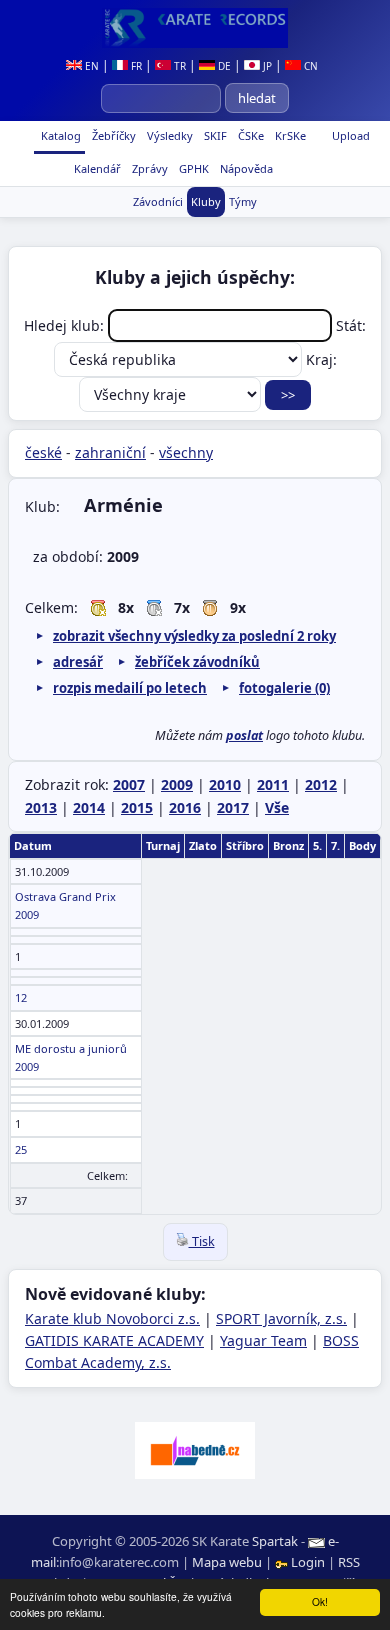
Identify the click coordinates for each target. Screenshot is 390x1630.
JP (266, 66)
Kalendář (96, 168)
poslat (244, 735)
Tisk (202, 1241)
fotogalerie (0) (284, 688)
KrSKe (289, 135)
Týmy (243, 201)
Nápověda (245, 168)
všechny (186, 452)
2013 (41, 807)
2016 (185, 807)
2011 (273, 784)
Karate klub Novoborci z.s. (112, 1318)
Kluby (206, 201)
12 (21, 997)
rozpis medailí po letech (130, 688)
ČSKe (249, 135)
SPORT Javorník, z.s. (281, 1318)
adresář (78, 662)
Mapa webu (227, 1562)
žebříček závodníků (197, 662)
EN (90, 66)
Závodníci (158, 201)
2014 (89, 807)
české (43, 452)
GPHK (192, 168)
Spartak (275, 1541)
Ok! (320, 1601)
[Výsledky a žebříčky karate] (195, 28)
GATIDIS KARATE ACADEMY (114, 1340)
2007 (129, 784)
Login (308, 1562)
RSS (349, 1562)
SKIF (214, 135)
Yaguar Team (263, 1340)
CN (309, 66)
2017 (233, 807)
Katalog (59, 135)
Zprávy (148, 168)
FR (135, 66)
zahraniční (110, 452)
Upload (351, 135)
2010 (225, 784)
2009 (177, 784)
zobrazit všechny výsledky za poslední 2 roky (194, 636)
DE (223, 66)
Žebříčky (112, 135)
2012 (321, 784)
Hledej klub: (66, 325)
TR (178, 66)
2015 (137, 807)
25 (21, 1149)
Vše (277, 807)
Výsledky (168, 135)
